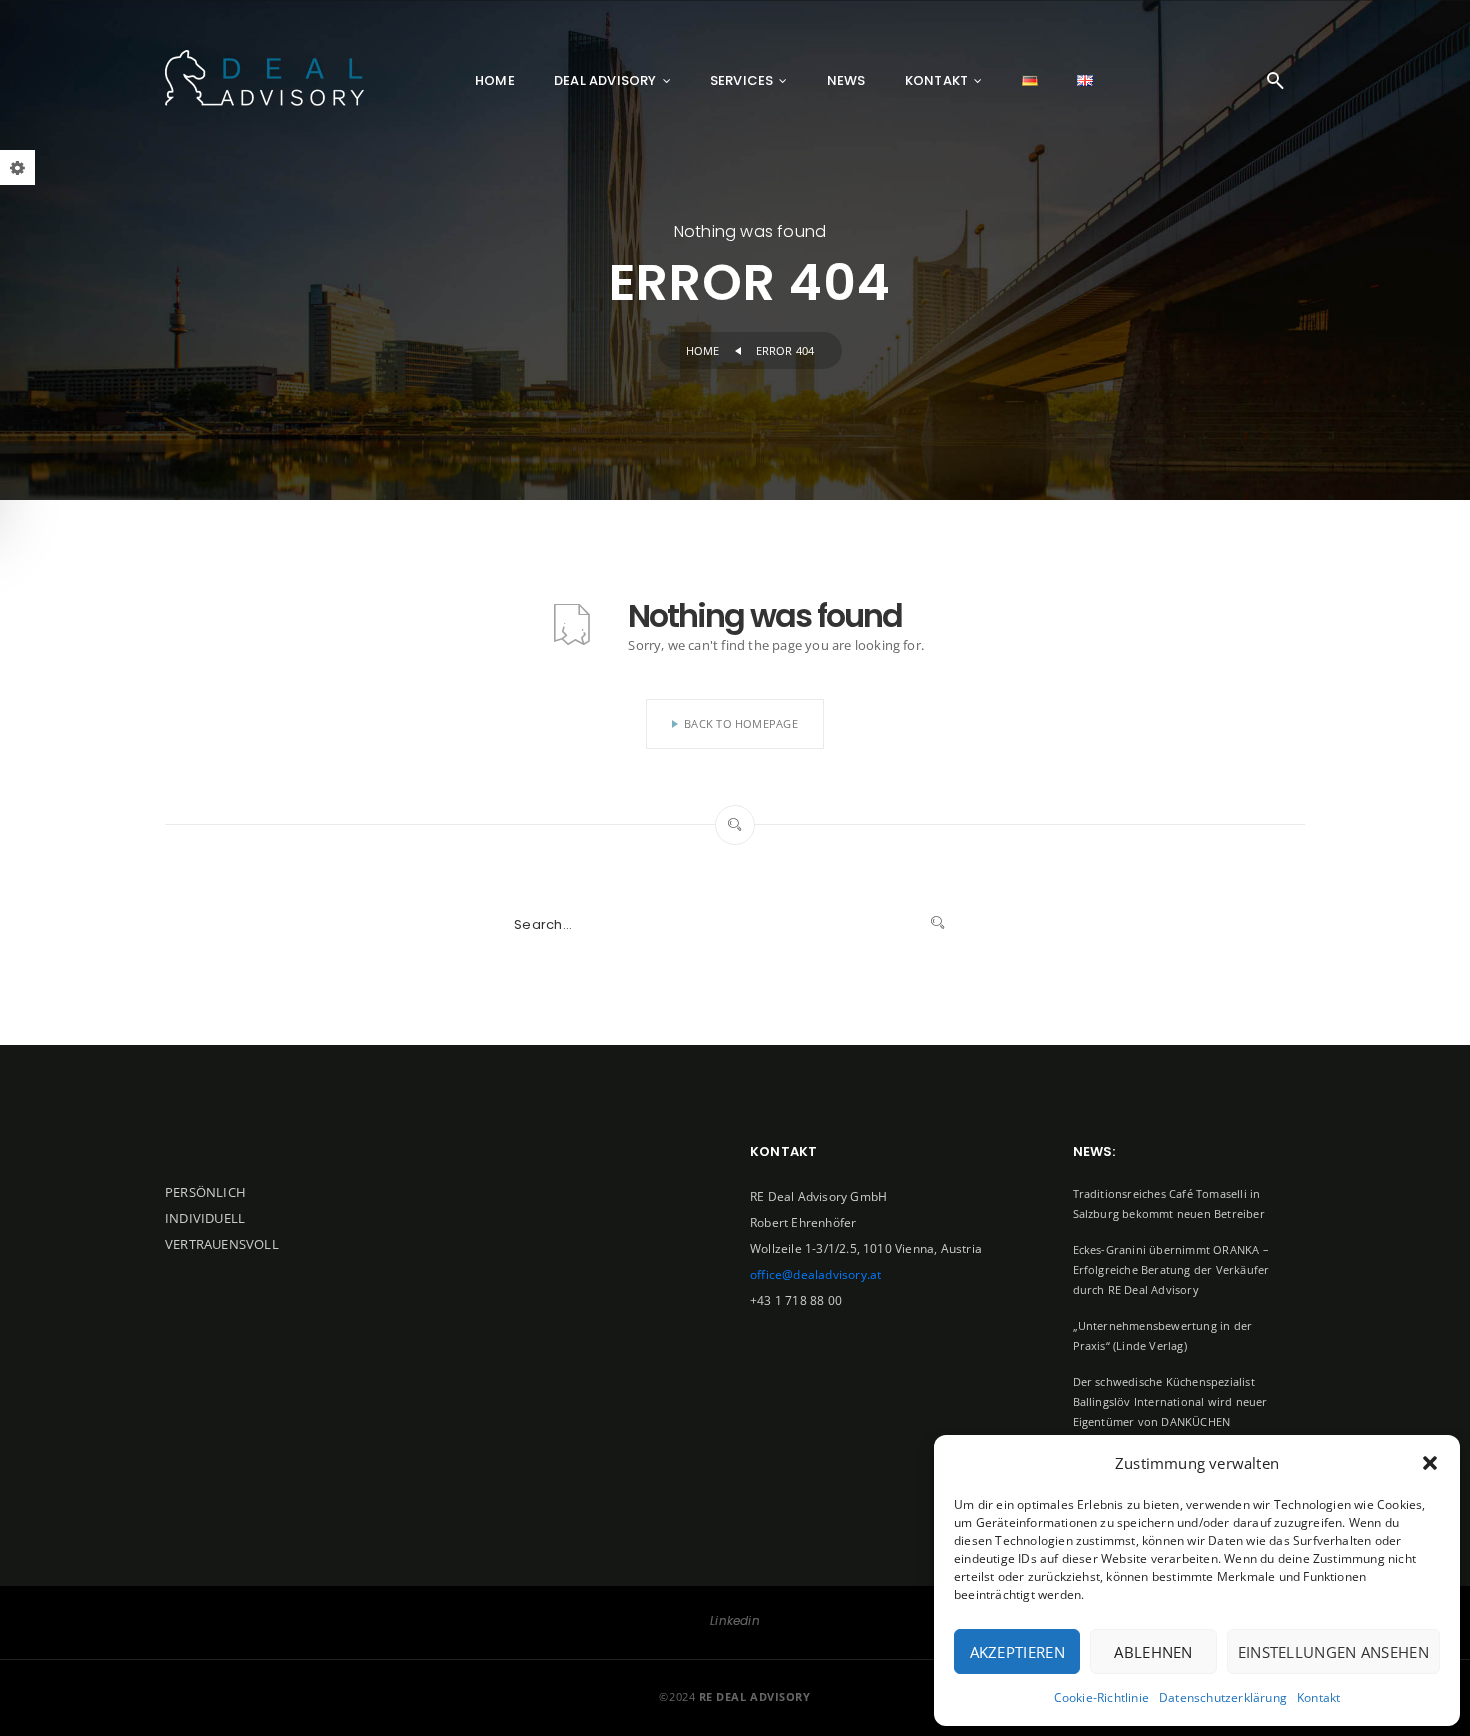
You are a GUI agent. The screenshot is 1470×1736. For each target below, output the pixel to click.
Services (742, 80)
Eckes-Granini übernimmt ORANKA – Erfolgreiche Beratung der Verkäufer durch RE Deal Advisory (1171, 1269)
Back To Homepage (741, 723)
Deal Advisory (605, 80)
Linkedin (735, 1620)
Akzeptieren (1017, 1652)
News (846, 80)
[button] (1430, 1463)
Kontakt (1318, 1697)
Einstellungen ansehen (1333, 1652)
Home (495, 80)
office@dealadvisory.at (815, 1274)
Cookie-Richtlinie (1101, 1697)
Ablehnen (1153, 1652)
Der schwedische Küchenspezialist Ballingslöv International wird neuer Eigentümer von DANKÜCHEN (1170, 1401)
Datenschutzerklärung (1223, 1697)
